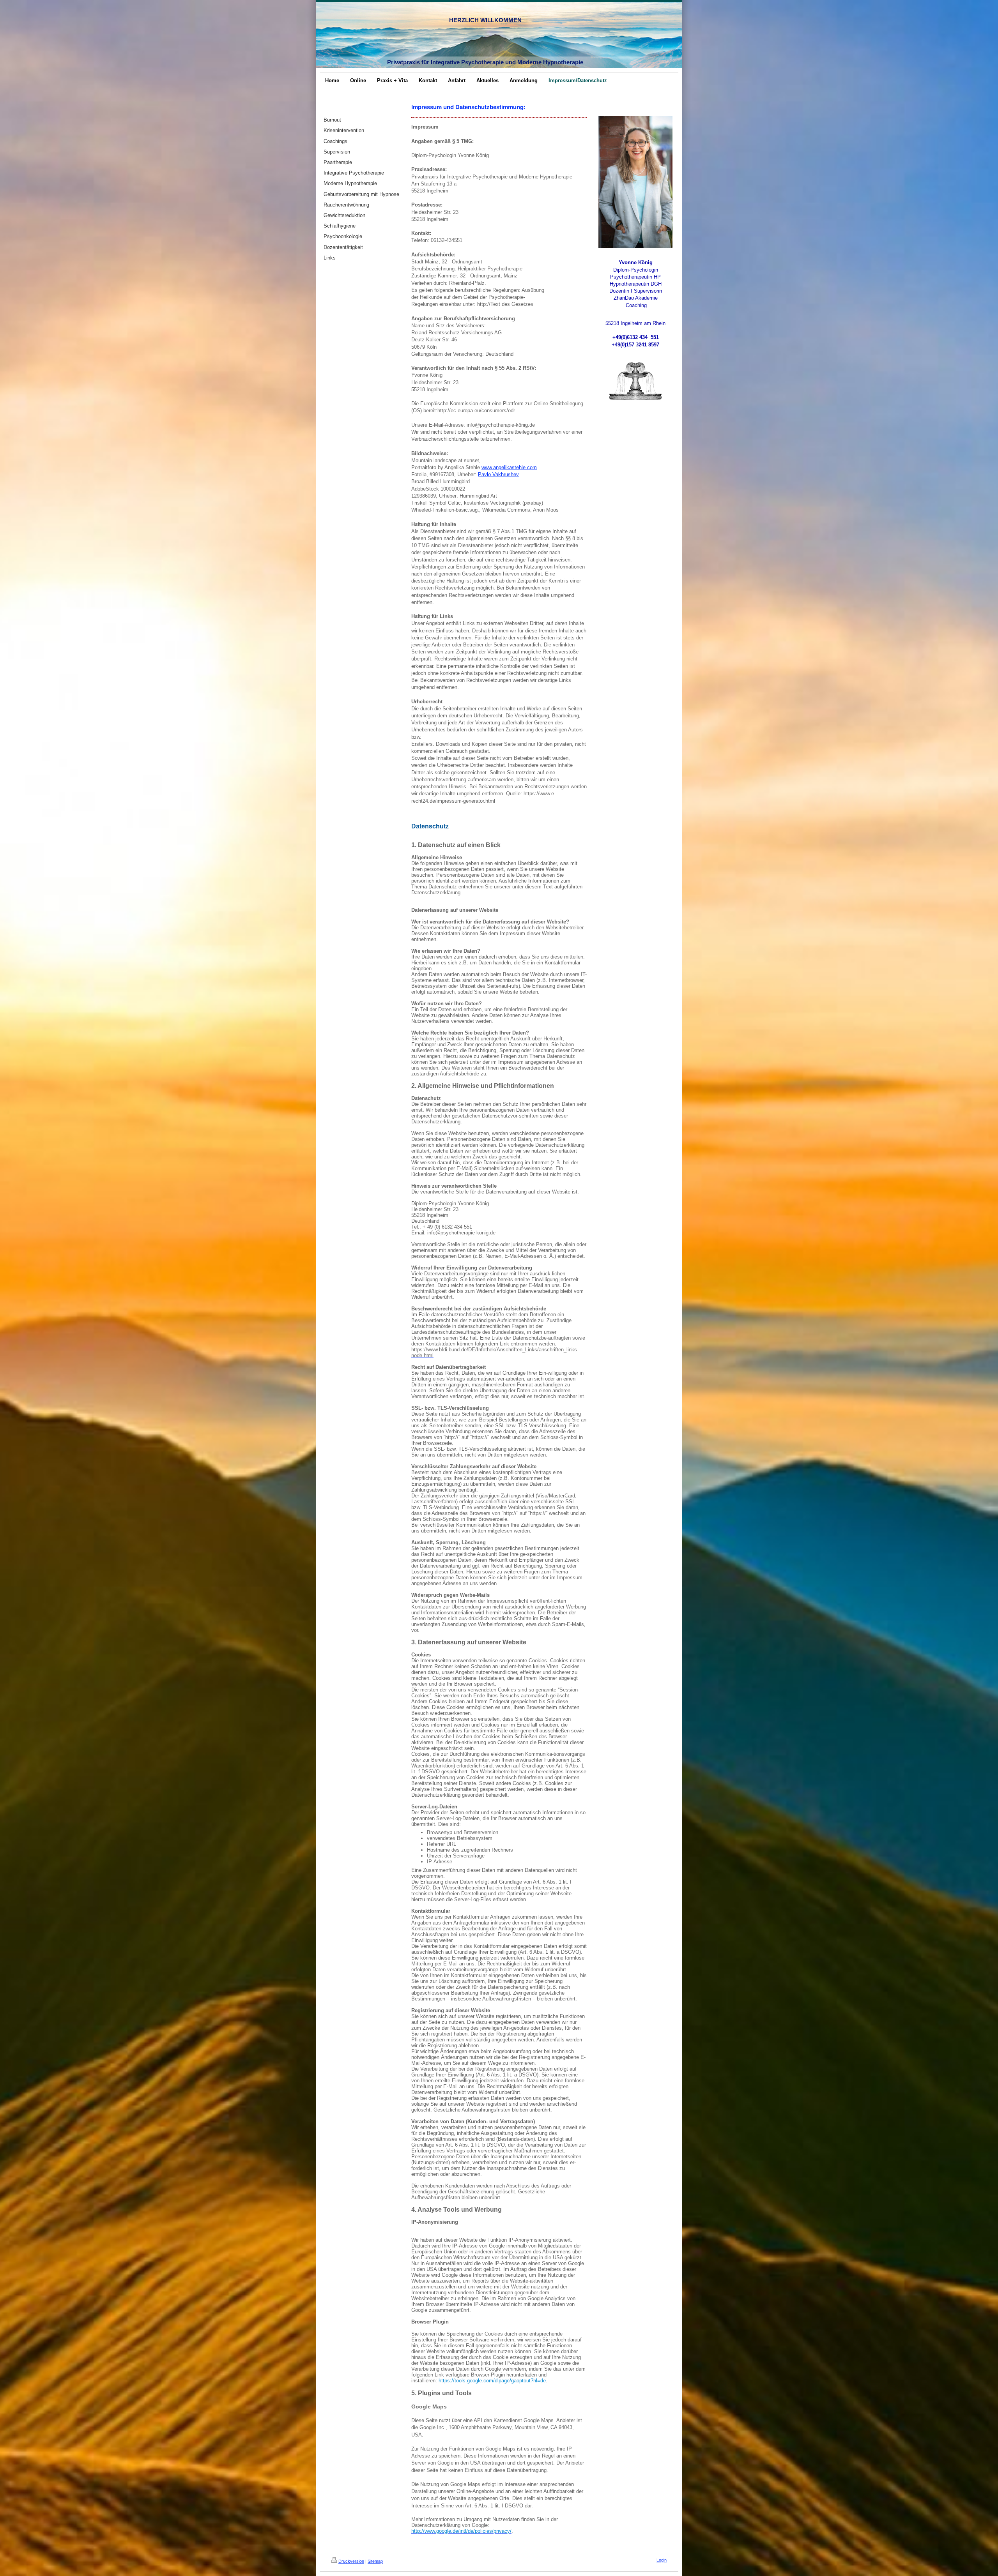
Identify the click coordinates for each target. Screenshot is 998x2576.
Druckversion (351, 2561)
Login (662, 2560)
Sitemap (375, 2561)
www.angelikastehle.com (509, 467)
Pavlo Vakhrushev (498, 474)
